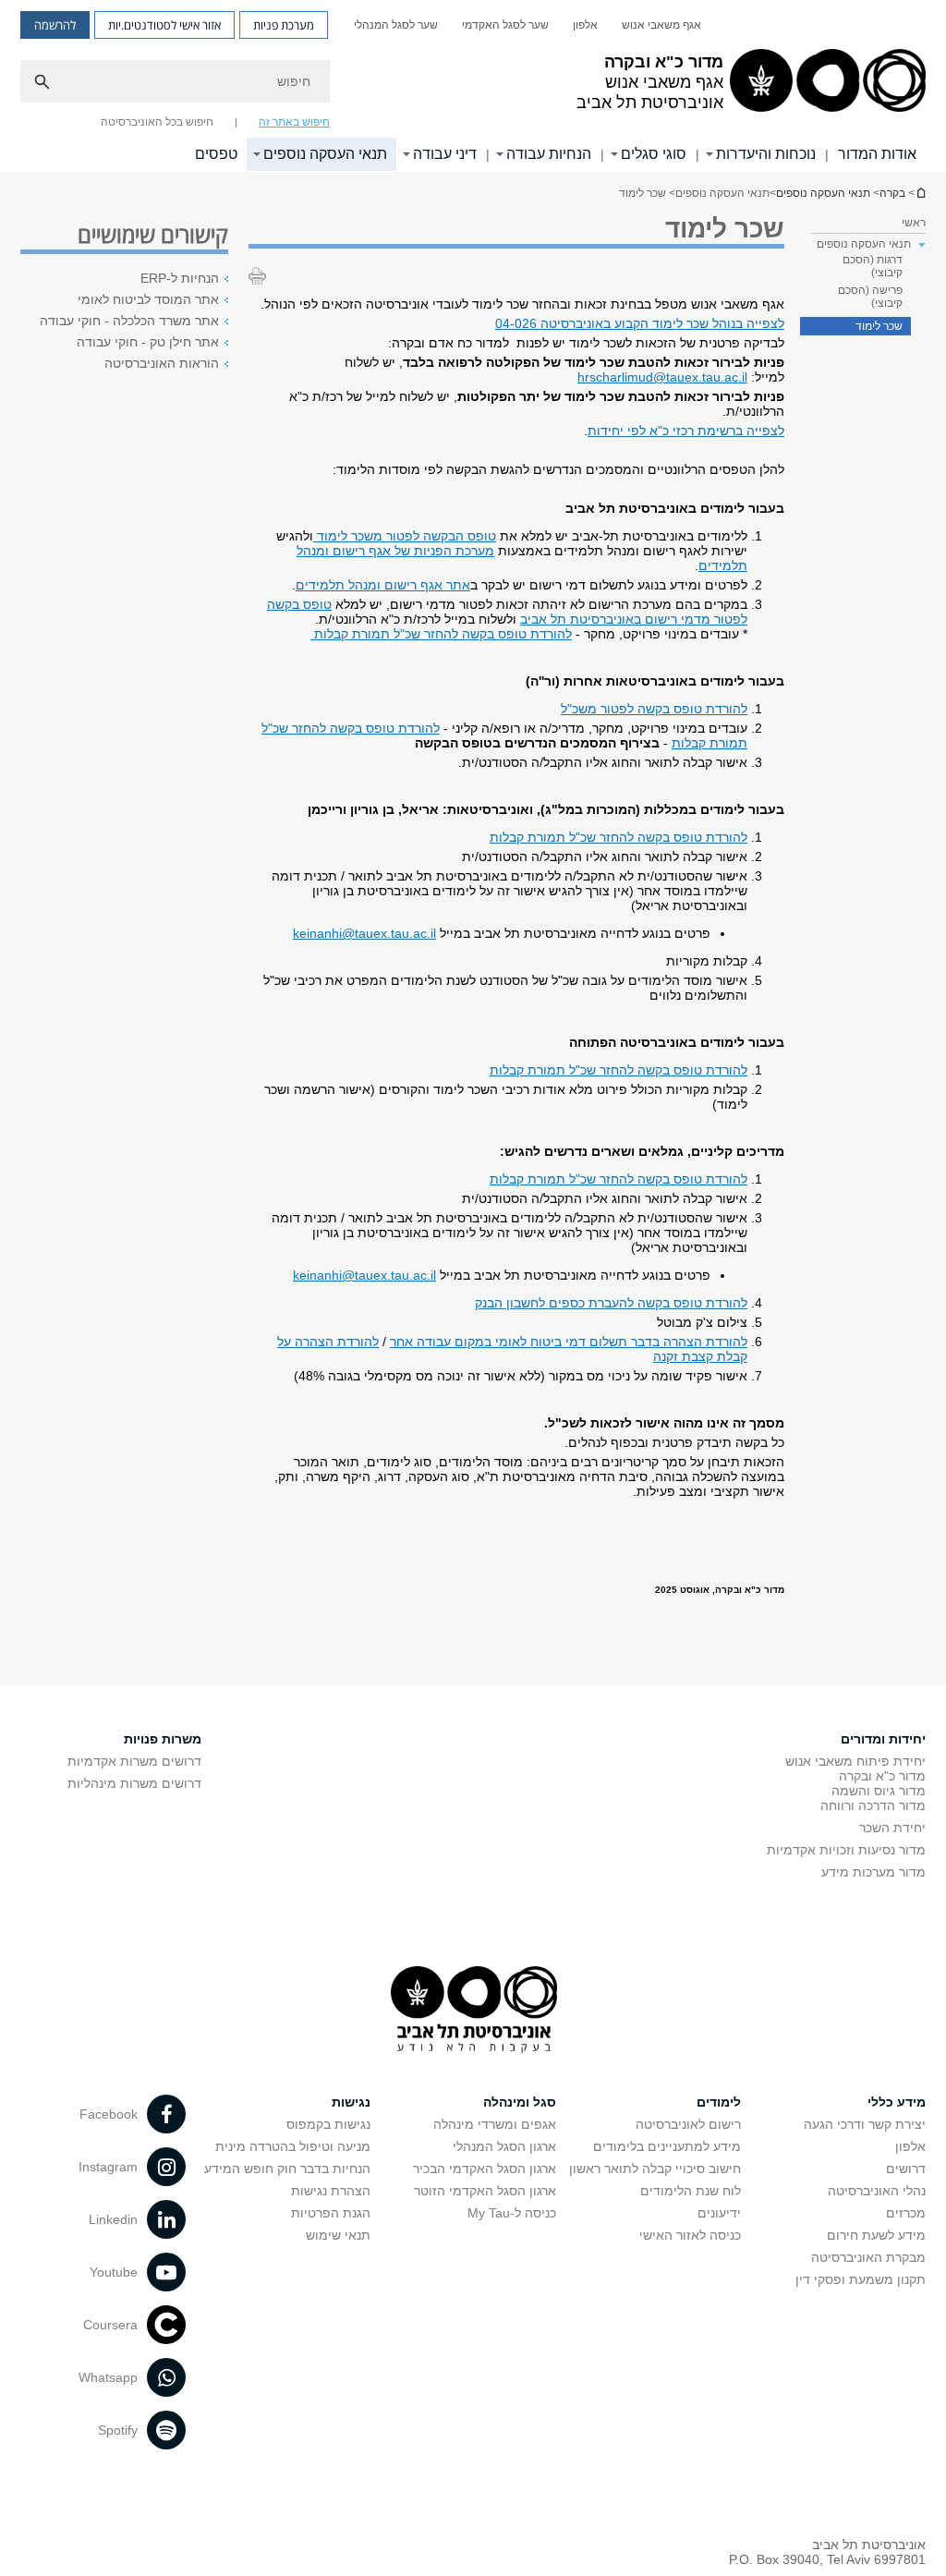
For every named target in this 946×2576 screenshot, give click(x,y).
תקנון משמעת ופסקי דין (861, 2279)
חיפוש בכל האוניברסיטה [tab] (157, 122)
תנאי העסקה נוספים (325, 154)
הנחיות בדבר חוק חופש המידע (287, 2169)
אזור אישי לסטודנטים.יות (164, 25)
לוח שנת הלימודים (691, 2191)
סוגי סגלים (654, 154)
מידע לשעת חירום (876, 2235)
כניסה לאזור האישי (690, 2235)
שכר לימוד (879, 326)
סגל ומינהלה (520, 2102)
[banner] (473, 86)
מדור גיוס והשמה (879, 1791)
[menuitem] (661, 25)
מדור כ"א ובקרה (882, 1776)
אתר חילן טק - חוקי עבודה (148, 342)
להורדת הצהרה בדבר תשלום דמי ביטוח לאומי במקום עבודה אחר (569, 1342)
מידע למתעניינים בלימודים (667, 2146)
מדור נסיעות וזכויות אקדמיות (846, 1850)
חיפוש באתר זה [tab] (294, 122)
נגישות (351, 2102)
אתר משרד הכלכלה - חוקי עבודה (129, 321)
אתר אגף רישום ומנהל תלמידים (383, 585)
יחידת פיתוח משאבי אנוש (855, 1761)
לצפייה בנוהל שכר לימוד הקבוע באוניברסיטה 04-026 (640, 323)
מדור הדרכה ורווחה (873, 1805)
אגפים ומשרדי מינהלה (495, 2124)
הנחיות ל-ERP (180, 278)
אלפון (585, 25)
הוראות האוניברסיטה (162, 363)
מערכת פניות (284, 25)
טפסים (216, 154)
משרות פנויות (163, 1739)
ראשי (914, 223)
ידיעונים (719, 2213)
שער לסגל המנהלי (396, 25)
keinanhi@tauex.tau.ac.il (364, 933)
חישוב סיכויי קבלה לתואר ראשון (655, 2169)
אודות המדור (877, 154)
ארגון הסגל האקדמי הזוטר (485, 2191)
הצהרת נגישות (331, 2191)
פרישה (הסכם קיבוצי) (870, 297)
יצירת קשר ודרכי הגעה (865, 2124)
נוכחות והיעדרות (766, 154)
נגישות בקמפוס (328, 2124)
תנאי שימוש (338, 2235)
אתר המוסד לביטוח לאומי (148, 299)
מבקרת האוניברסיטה (868, 2257)
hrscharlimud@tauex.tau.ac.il (662, 377)
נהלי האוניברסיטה (877, 2191)
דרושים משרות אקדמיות (134, 1761)
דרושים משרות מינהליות (134, 1783)
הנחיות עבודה (549, 154)
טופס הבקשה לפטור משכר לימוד (405, 536)
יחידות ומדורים (883, 1739)
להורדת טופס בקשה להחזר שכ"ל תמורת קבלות (441, 634)
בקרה (920, 193)
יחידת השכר (892, 1828)
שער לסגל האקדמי (505, 25)
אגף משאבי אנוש (661, 25)
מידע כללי (897, 2102)
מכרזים (906, 2213)
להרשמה (55, 25)
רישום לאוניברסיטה (688, 2124)
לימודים (719, 2102)
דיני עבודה (445, 154)
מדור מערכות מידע (873, 1872)
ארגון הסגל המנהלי (504, 2146)
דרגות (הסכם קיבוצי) (873, 266)
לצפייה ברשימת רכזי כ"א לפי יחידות (686, 431)
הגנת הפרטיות (331, 2213)
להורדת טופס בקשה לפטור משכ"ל (654, 709)
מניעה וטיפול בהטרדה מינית (293, 2146)
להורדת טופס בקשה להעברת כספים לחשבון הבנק (611, 1303)
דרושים (906, 2169)
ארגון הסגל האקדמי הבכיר (485, 2169)
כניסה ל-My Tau (512, 2213)
